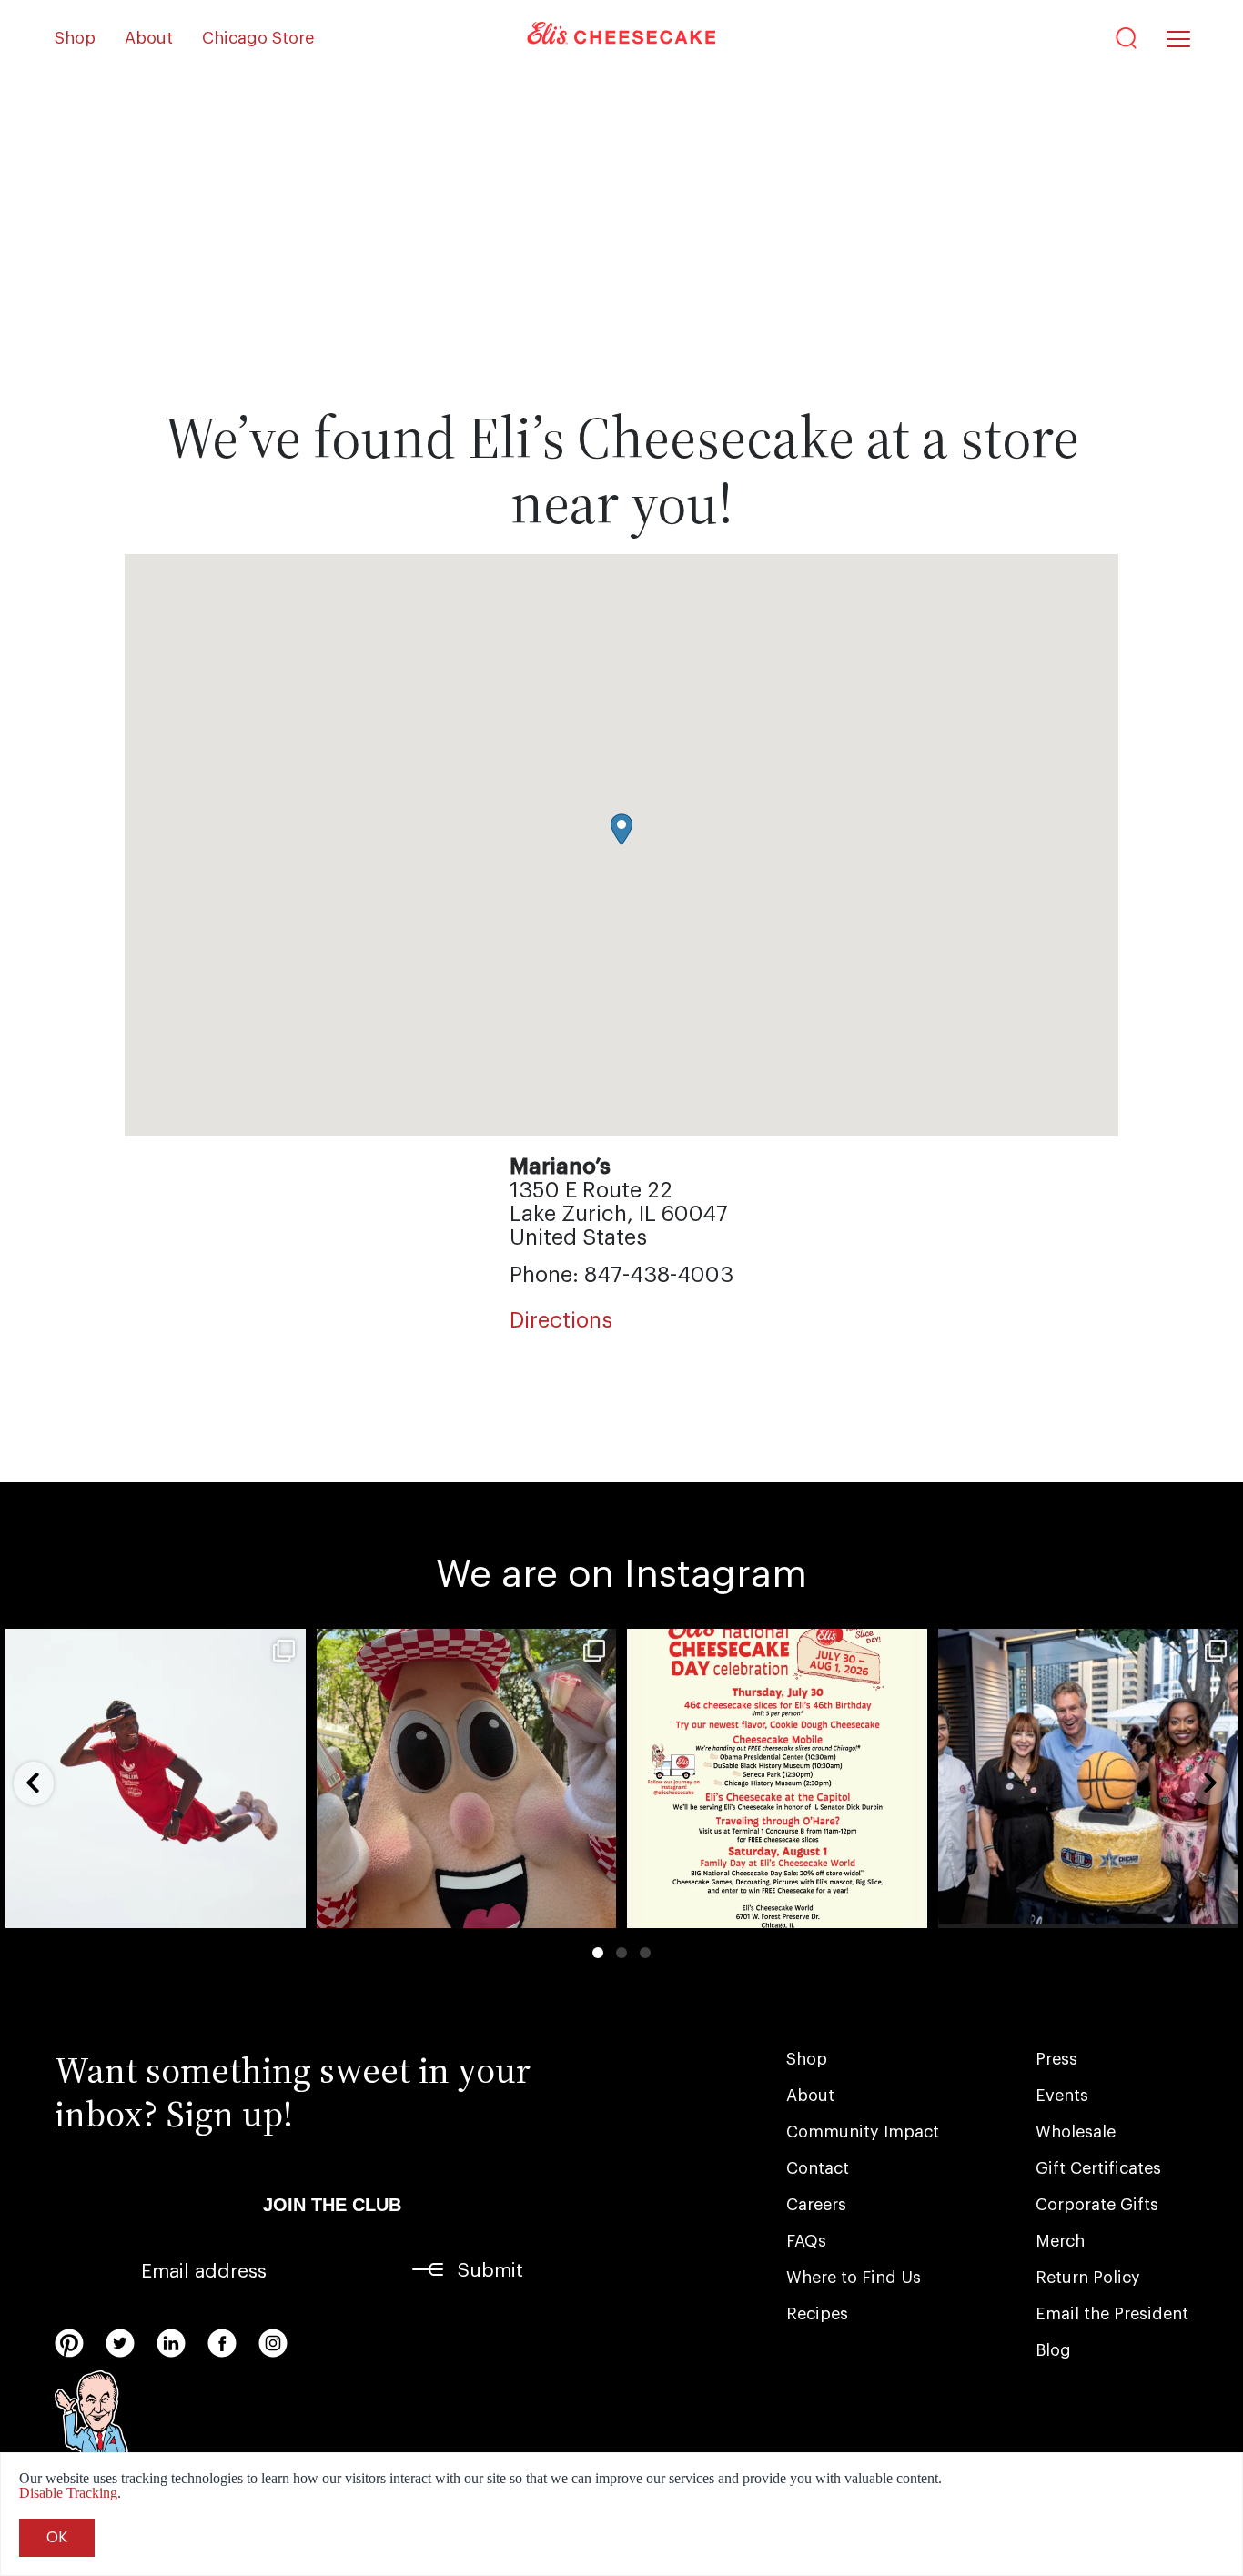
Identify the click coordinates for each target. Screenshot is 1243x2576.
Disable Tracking (68, 2493)
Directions (561, 1320)
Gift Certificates (1098, 2168)
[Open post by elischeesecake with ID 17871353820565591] (1088, 1779)
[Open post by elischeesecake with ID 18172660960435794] (156, 1779)
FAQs (806, 2241)
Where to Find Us (854, 2278)
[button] (621, 829)
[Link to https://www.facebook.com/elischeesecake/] (222, 2343)
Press (1056, 2059)
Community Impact (863, 2132)
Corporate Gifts (1097, 2205)
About (149, 38)
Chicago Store (258, 38)
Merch (1060, 2241)
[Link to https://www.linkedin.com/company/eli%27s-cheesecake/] (171, 2343)
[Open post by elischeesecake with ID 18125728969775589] (467, 1779)
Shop (75, 38)
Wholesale (1076, 2132)
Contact (818, 2168)
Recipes (817, 2314)
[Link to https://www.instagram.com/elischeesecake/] (273, 2343)
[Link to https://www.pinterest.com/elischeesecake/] (69, 2343)
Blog (1053, 2350)
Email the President (1112, 2314)
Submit (490, 2271)
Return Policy (1088, 2278)
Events (1062, 2096)
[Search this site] (1127, 38)
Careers (816, 2205)
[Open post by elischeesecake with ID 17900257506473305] (777, 1779)
